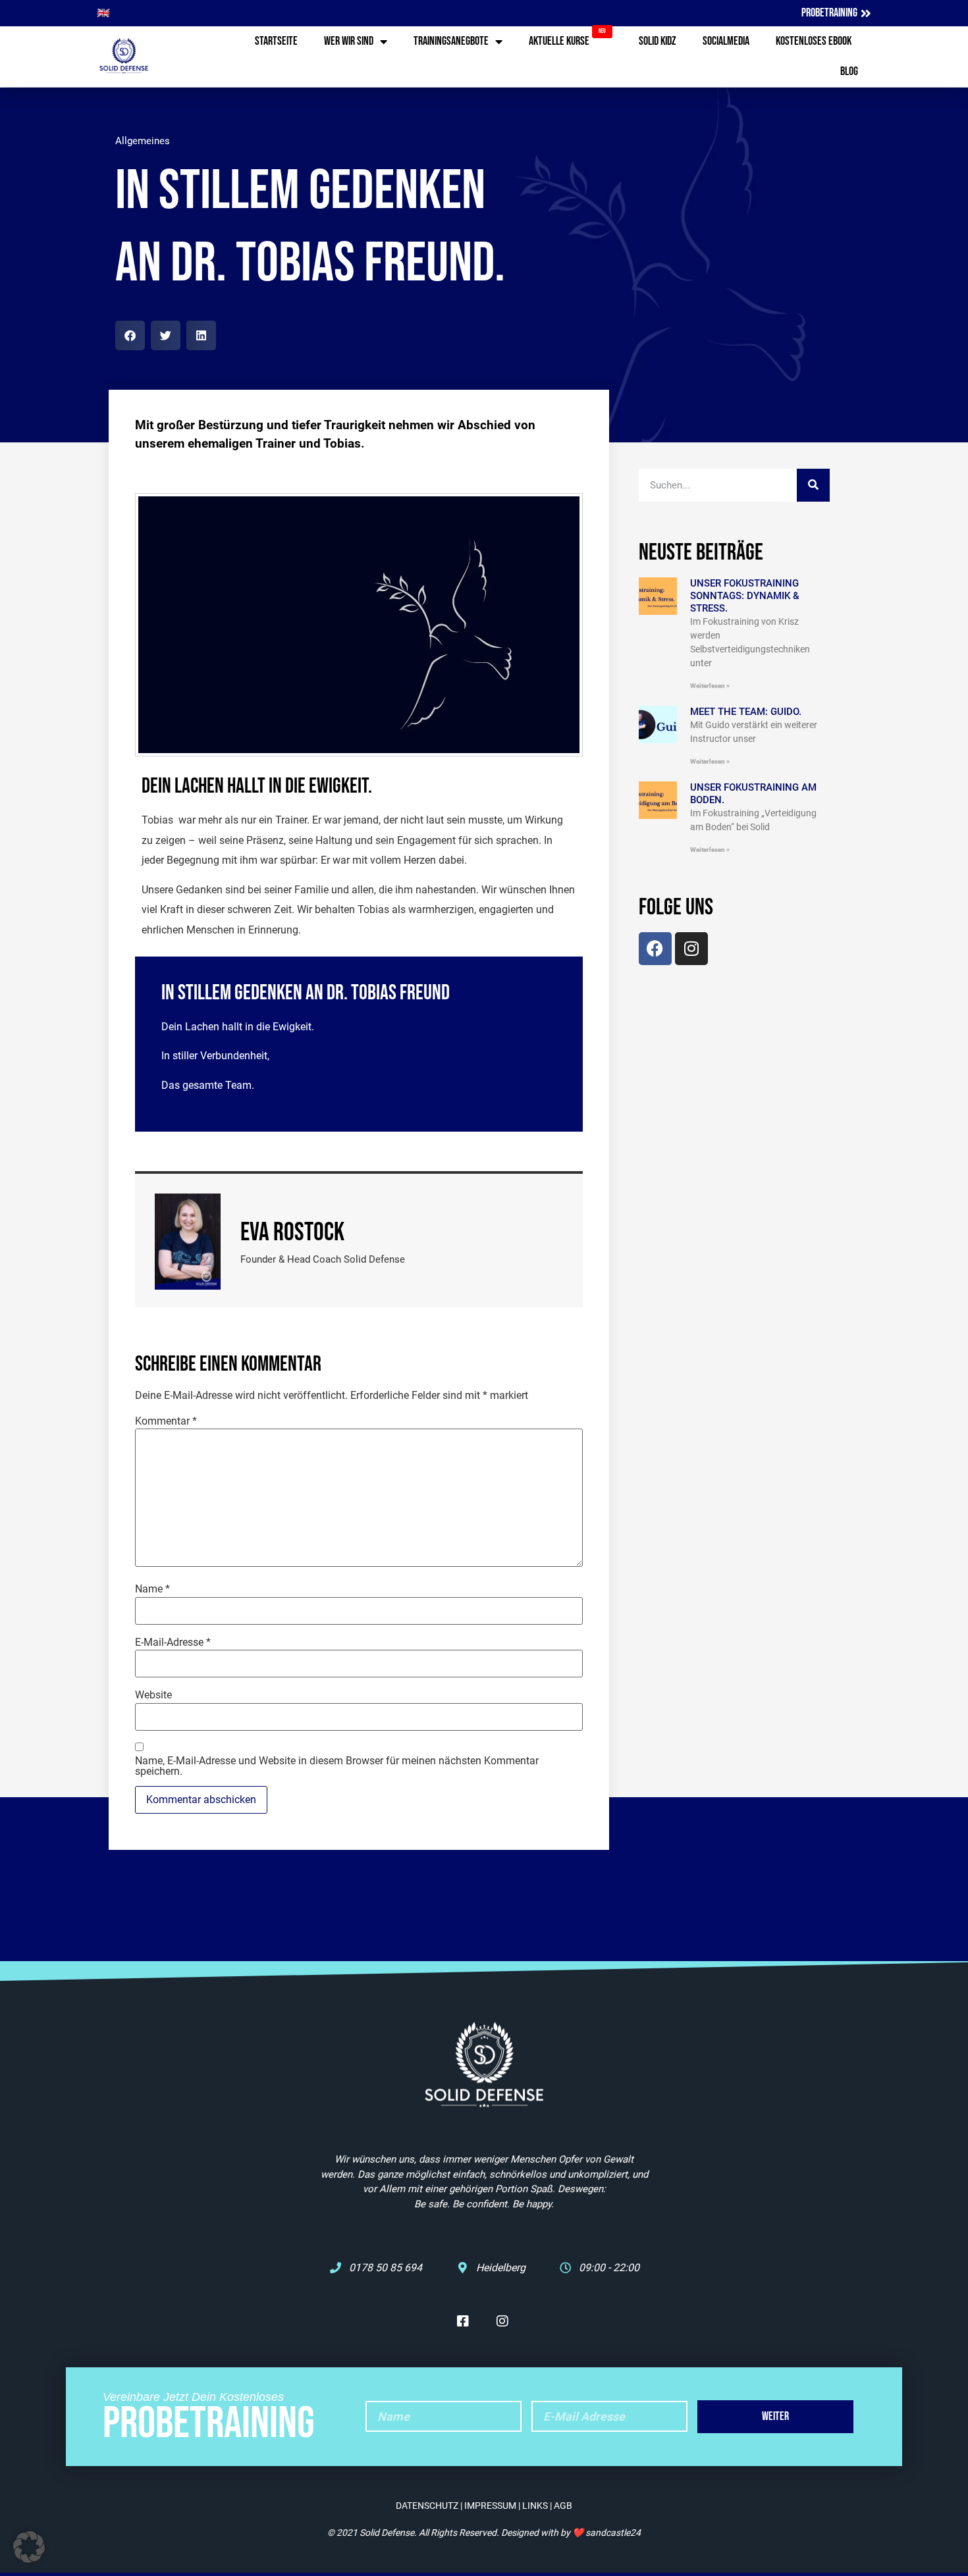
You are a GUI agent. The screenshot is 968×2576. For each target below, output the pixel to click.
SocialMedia (726, 41)
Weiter (775, 2416)
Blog (849, 71)
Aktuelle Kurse (567, 38)
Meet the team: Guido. (746, 712)
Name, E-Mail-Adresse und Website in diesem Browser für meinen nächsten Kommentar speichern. (337, 1766)
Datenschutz (427, 2506)
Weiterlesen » (710, 686)
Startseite (276, 41)
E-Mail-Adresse (173, 1643)
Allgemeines (143, 141)
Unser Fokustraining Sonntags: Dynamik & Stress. (745, 596)
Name (152, 1589)
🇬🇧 (103, 13)
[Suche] (813, 485)
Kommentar (166, 1421)
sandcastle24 (613, 2533)
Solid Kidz (658, 41)
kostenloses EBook (814, 41)
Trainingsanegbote (451, 41)
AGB (563, 2506)
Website (153, 1695)
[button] (130, 335)
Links (535, 2506)
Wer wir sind (349, 41)
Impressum (490, 2506)
